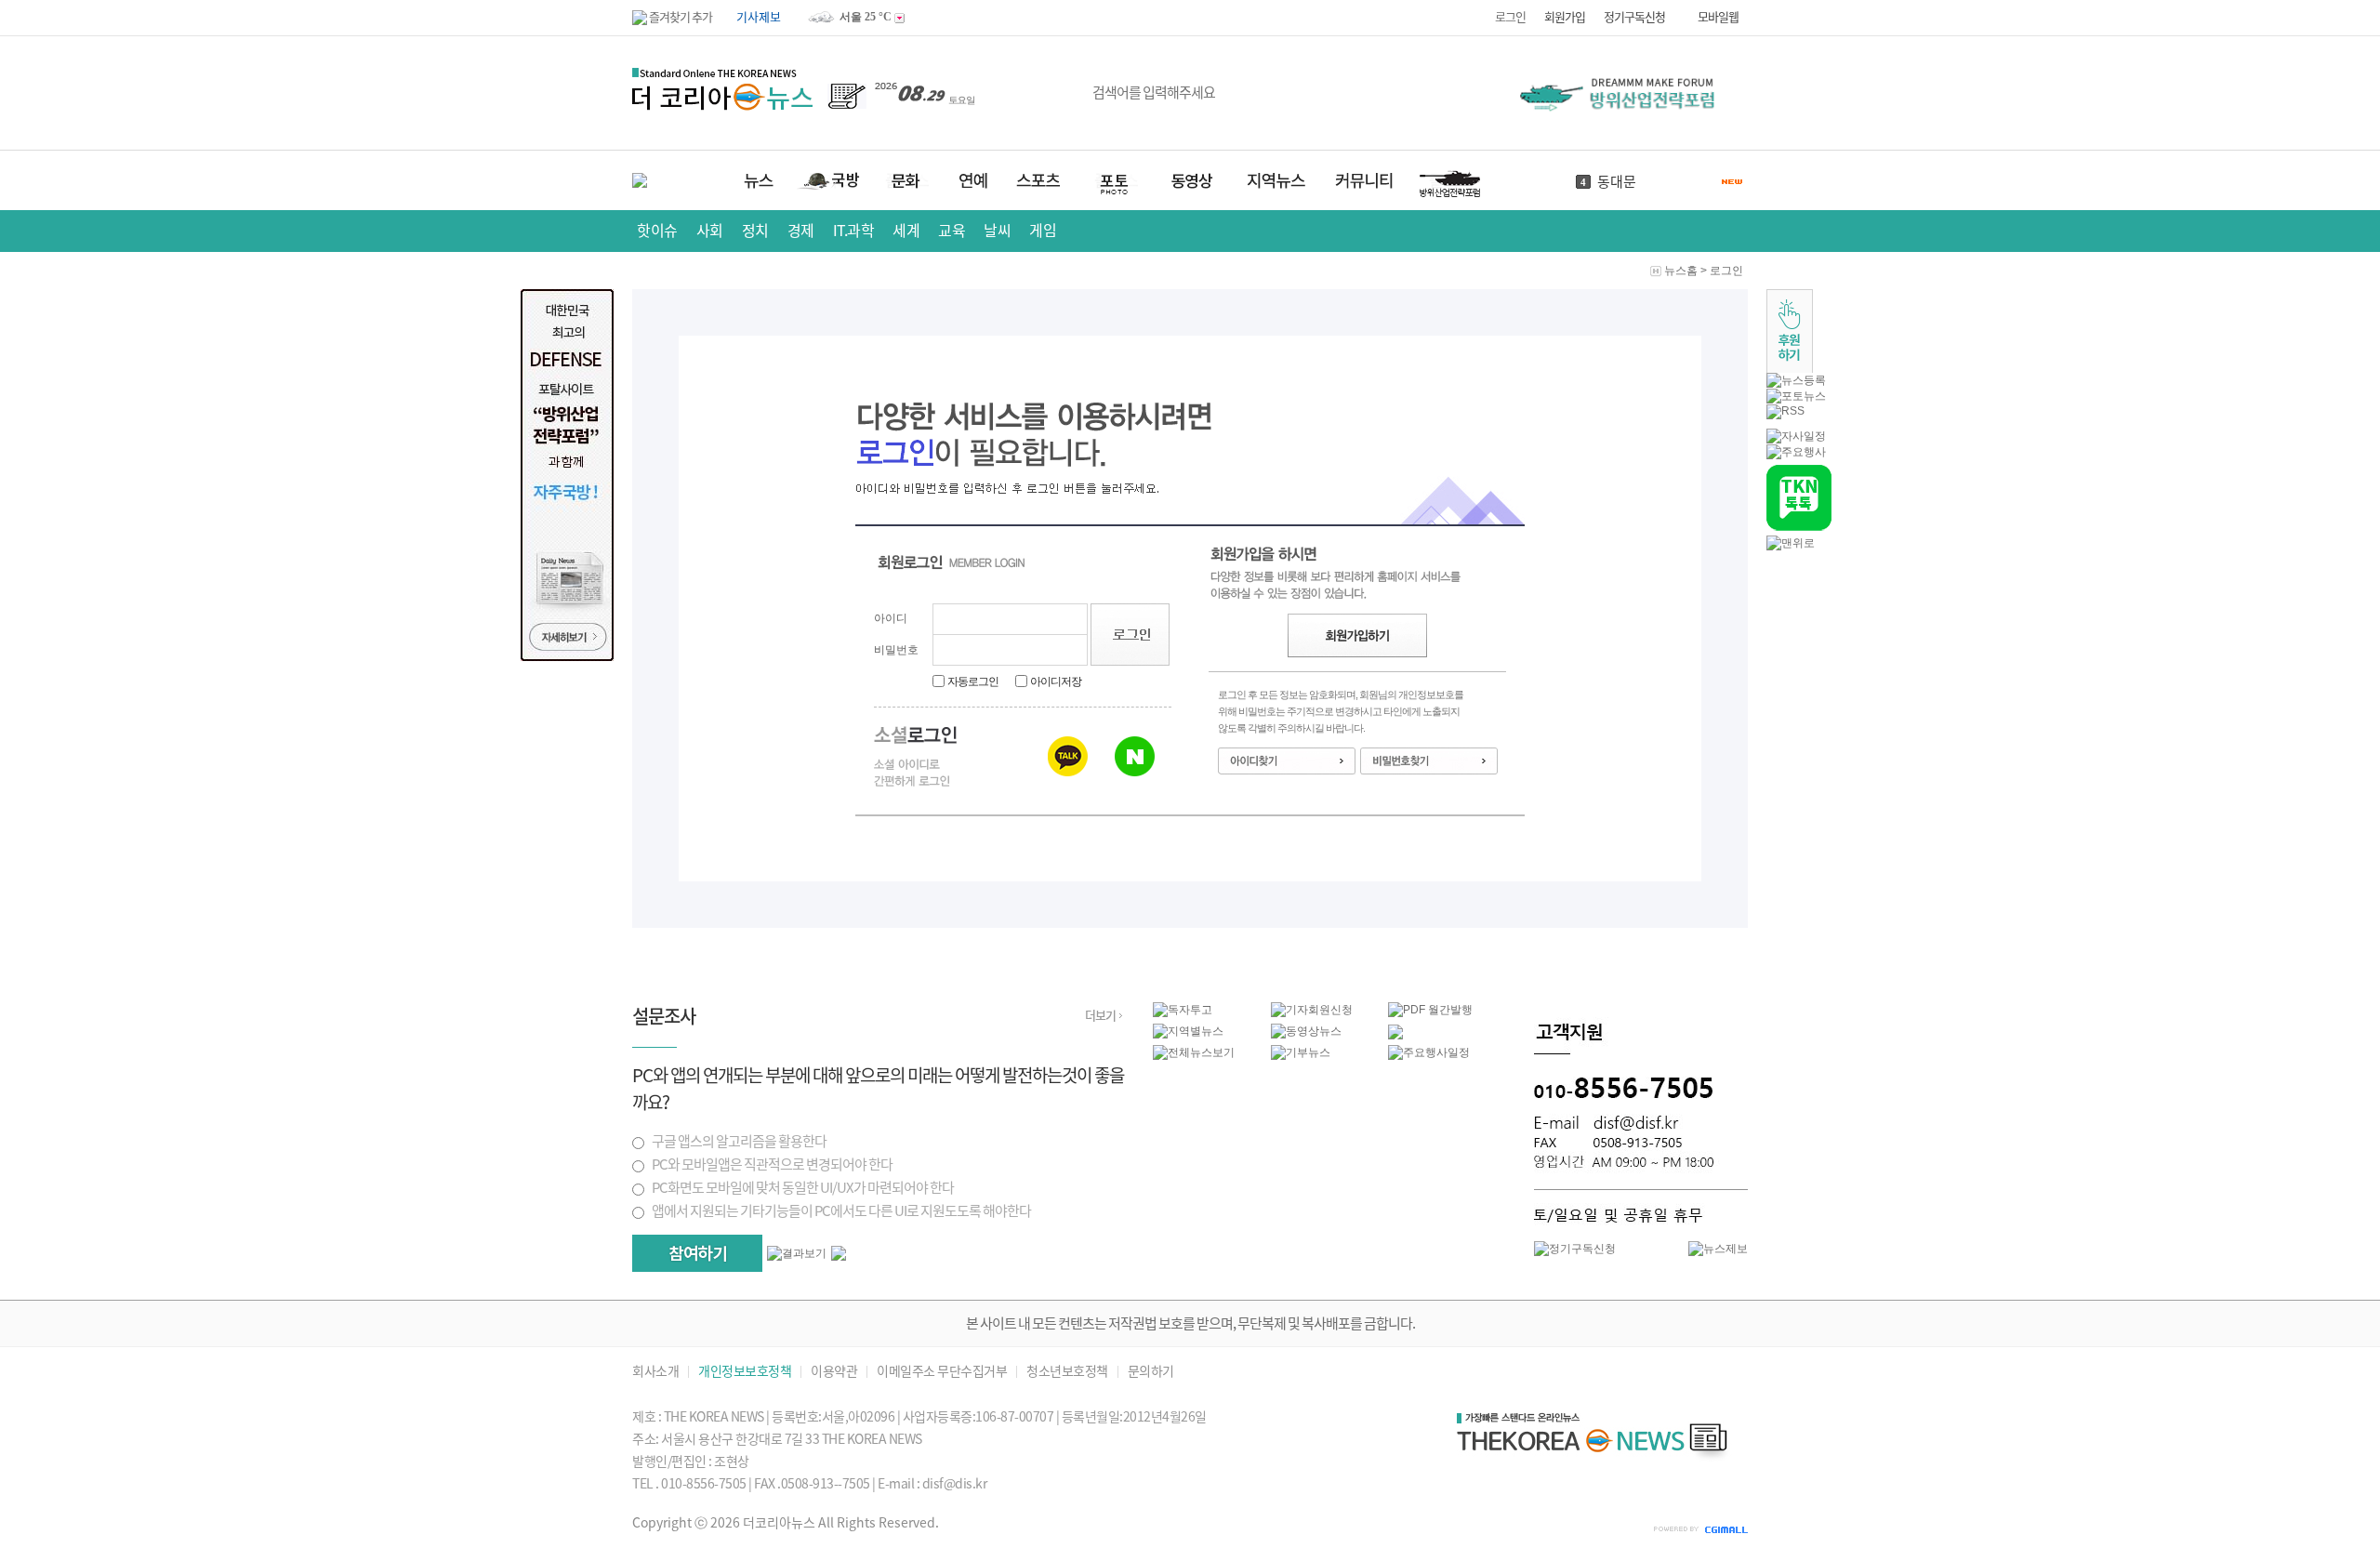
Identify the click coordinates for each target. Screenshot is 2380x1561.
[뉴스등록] (1796, 380)
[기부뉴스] (1301, 1052)
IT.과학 (854, 231)
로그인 (1510, 17)
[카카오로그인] (1068, 756)
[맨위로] (1791, 543)
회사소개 (655, 1372)
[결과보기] (797, 1254)
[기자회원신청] (1330, 1010)
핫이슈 (657, 231)
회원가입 (1565, 17)
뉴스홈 (1681, 271)
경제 (801, 231)
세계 (906, 231)
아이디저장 (1056, 681)
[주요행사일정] (1429, 1052)
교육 (952, 231)
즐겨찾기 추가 (680, 17)
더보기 (1100, 1016)
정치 (755, 231)
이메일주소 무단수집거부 (942, 1372)
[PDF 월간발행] (1430, 1010)
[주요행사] (1796, 452)
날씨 (997, 231)
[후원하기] (1790, 369)
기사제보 (759, 17)
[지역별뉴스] (1188, 1031)
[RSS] (1785, 411)
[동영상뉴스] (1306, 1031)
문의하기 (1151, 1372)
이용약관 (834, 1372)
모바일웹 (1718, 17)
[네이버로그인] (1135, 756)
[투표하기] (697, 1253)
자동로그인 (973, 681)
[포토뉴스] (1796, 396)
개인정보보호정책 (745, 1372)
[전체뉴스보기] (1194, 1052)
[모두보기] (839, 1257)
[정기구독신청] (1575, 1249)
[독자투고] (1183, 1010)
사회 (710, 231)
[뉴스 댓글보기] (1395, 1036)
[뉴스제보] (1718, 1249)
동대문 (1617, 182)
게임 (1043, 231)
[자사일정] (1796, 436)
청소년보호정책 (1067, 1372)
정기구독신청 (1634, 17)
